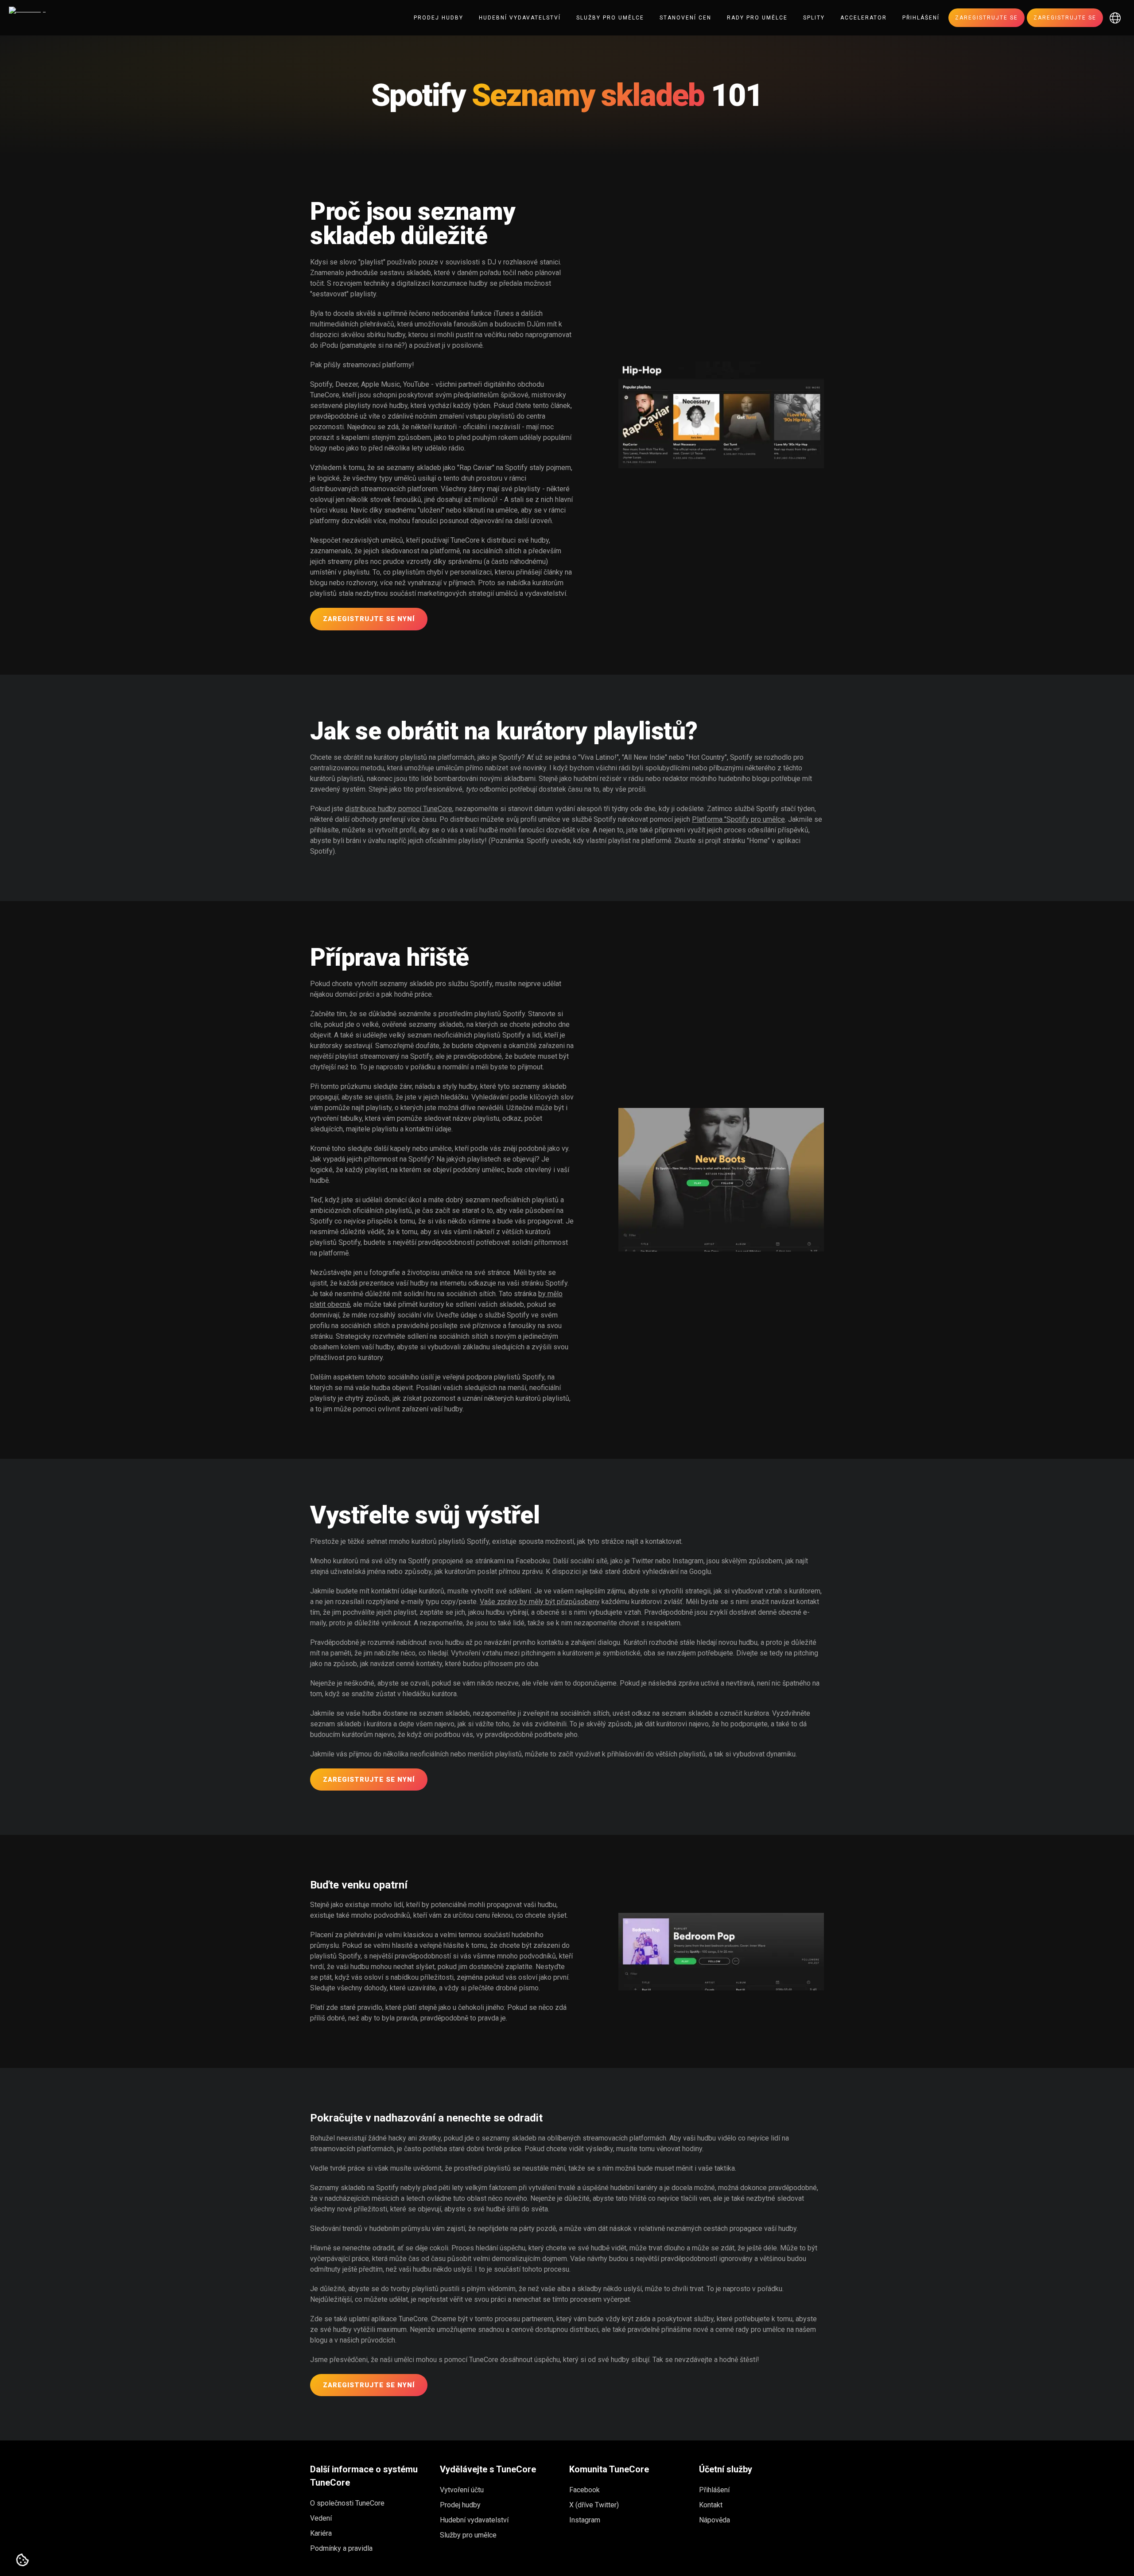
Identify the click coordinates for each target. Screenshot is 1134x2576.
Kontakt (711, 2505)
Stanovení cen (685, 18)
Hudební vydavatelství (520, 18)
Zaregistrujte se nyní (369, 619)
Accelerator (864, 18)
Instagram (585, 2520)
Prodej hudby (439, 18)
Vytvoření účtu (462, 2490)
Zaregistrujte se (986, 18)
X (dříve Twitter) (594, 2505)
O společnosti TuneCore (347, 2503)
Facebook (584, 2490)
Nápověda (715, 2520)
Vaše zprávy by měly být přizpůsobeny (540, 1602)
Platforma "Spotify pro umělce (738, 819)
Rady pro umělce (757, 18)
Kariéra (321, 2533)
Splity (814, 18)
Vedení (321, 2518)
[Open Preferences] (23, 2560)
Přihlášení (921, 18)
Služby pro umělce (610, 18)
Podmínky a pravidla (341, 2548)
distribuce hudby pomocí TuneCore (399, 809)
